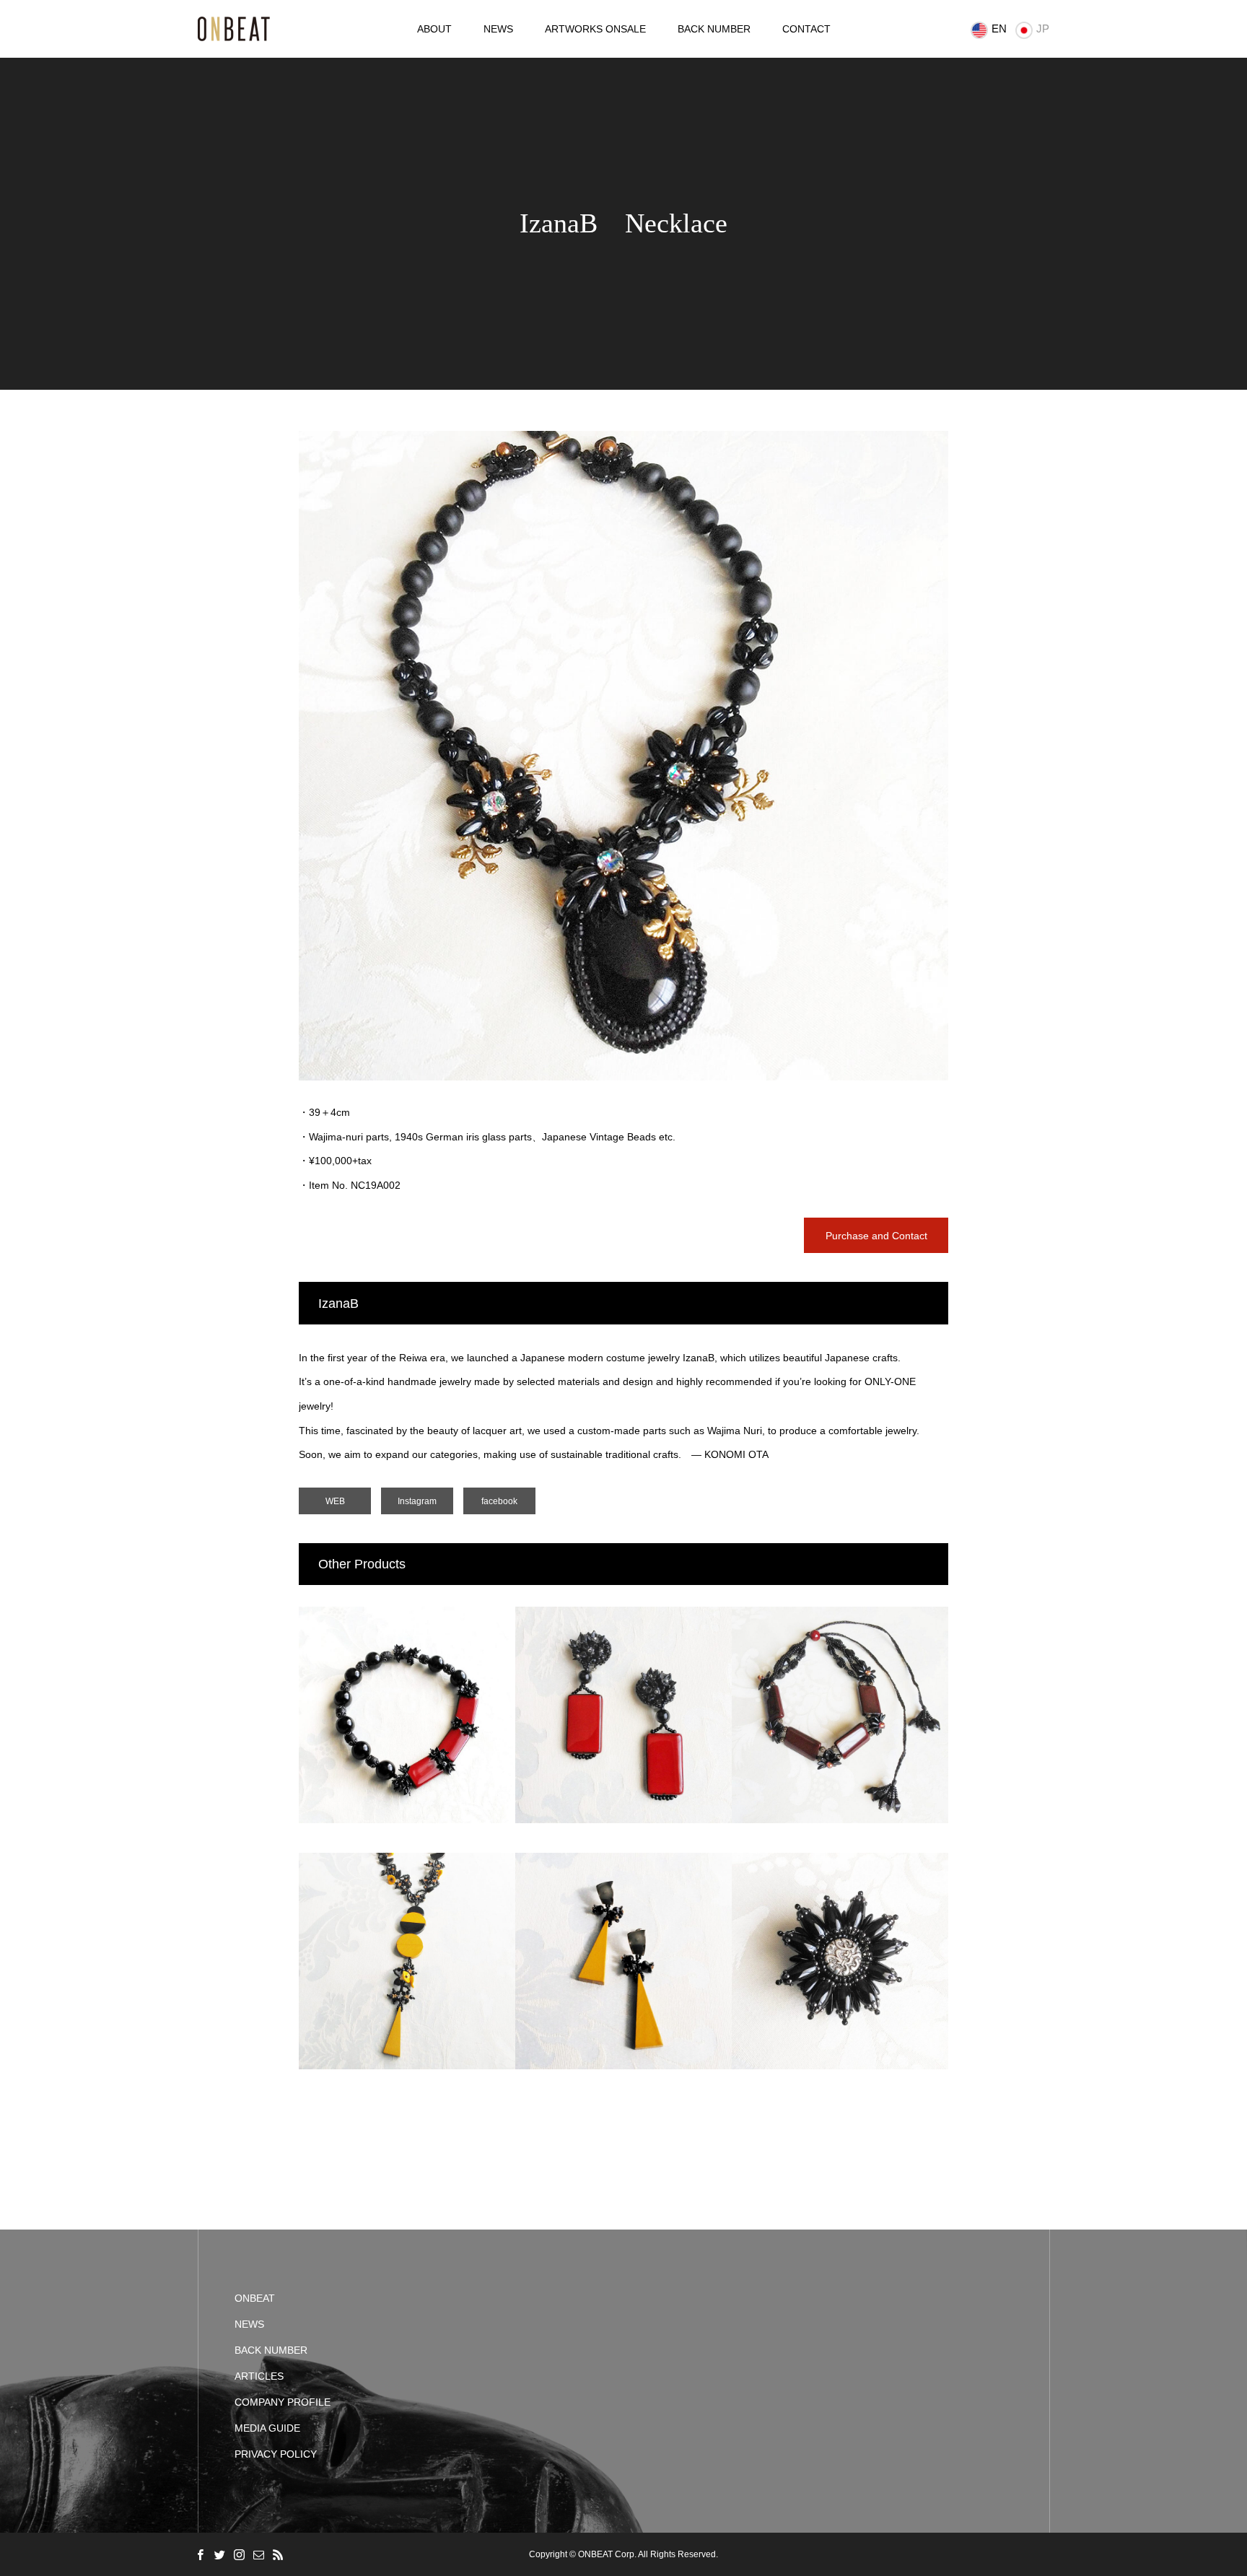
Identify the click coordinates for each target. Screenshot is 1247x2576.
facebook (499, 1501)
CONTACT (806, 29)
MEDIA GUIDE (267, 2428)
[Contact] (258, 2554)
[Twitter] (219, 2554)
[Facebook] (200, 2554)
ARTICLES (259, 2376)
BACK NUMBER (714, 29)
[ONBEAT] (234, 29)
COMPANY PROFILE (283, 2402)
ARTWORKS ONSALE (595, 29)
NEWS (498, 29)
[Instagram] (239, 2554)
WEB (335, 1501)
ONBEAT (255, 2298)
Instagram (417, 1501)
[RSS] (278, 2554)
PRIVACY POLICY (276, 2454)
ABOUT (434, 29)
